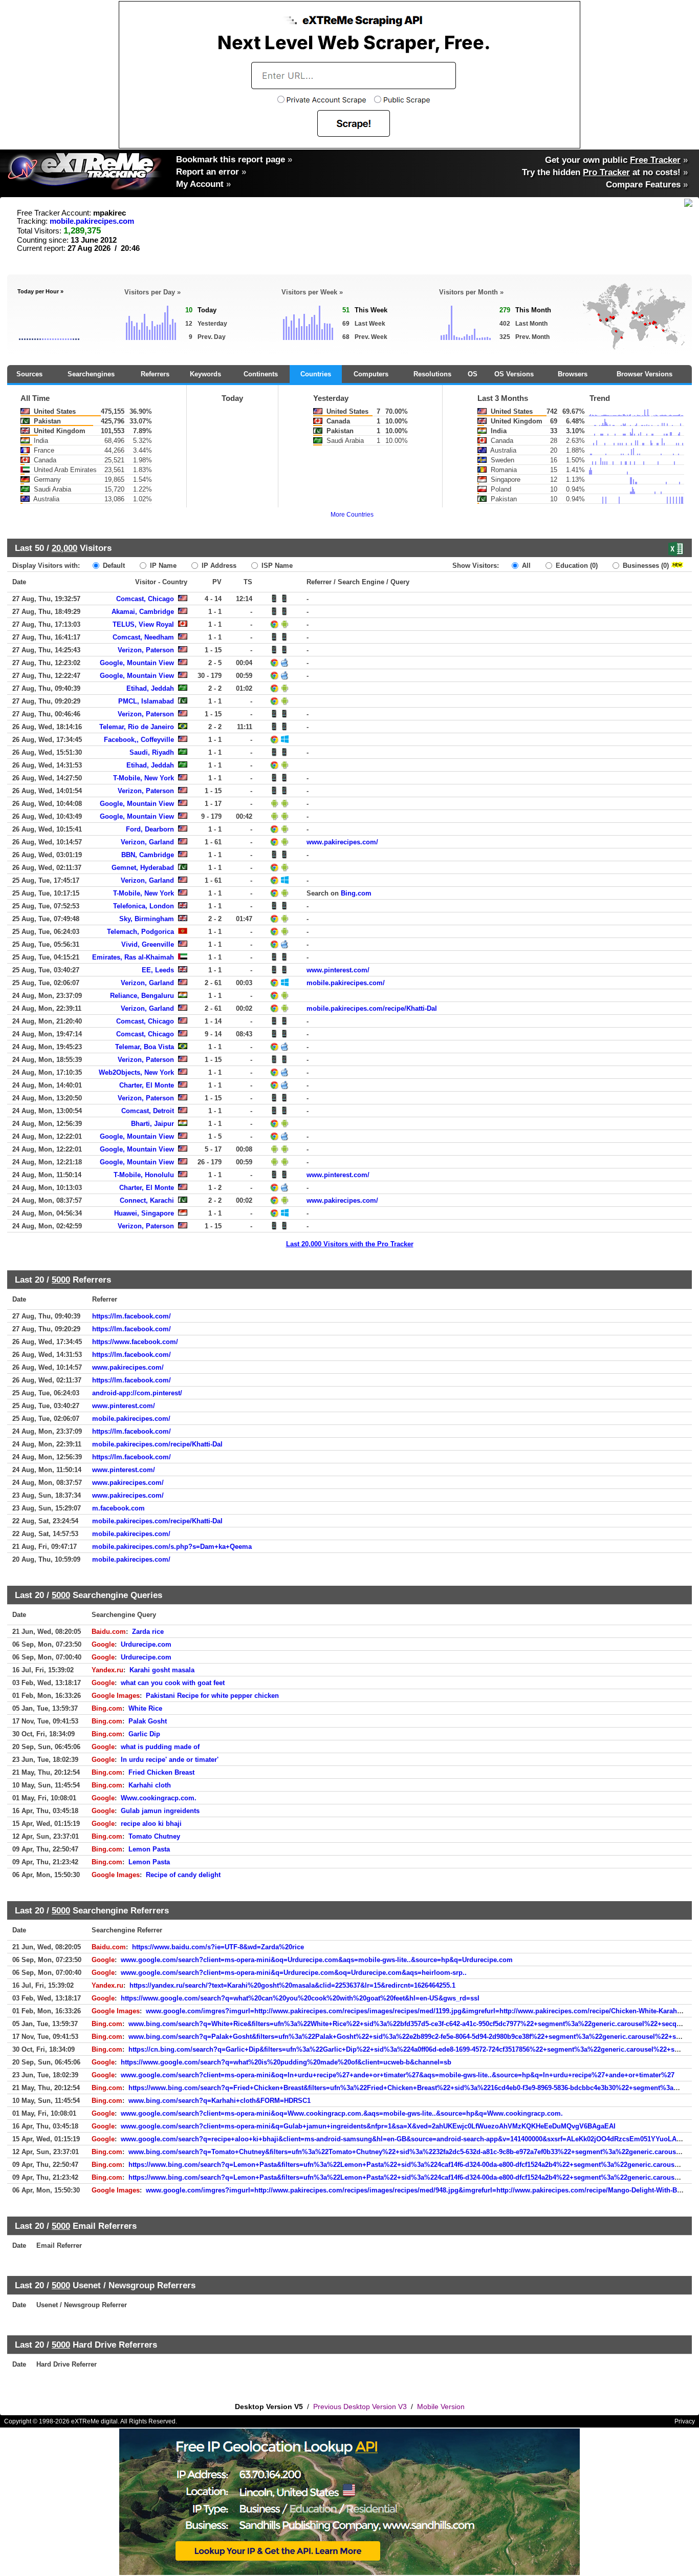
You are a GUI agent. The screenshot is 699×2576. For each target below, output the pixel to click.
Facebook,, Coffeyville (139, 740)
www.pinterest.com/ (338, 970)
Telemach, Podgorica (140, 932)
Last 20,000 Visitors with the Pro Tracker (350, 1244)
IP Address (218, 566)
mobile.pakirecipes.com (92, 221)
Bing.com (356, 893)
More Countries (352, 515)
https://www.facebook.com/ (135, 1342)
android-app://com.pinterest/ (137, 1393)
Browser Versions (645, 374)
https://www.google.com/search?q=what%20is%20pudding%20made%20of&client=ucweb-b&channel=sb (286, 2062)
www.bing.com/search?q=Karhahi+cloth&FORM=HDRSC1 (220, 2101)
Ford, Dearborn (150, 829)
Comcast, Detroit (148, 1111)
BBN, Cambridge (148, 855)
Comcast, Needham (143, 637)
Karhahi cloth (150, 1785)
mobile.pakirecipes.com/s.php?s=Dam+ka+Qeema (172, 1547)
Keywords (205, 374)
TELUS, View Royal (143, 624)
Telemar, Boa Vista (145, 1047)
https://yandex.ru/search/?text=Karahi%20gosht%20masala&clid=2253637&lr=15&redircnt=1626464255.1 (292, 1985)
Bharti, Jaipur (152, 1124)
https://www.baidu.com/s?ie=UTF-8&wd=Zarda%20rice (218, 1947)
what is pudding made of (160, 1747)
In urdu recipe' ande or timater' (170, 1760)
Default (113, 566)
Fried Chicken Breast (161, 1772)
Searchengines (91, 374)
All (525, 566)
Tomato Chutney (154, 1836)
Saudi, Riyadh (152, 752)
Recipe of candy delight (183, 1875)
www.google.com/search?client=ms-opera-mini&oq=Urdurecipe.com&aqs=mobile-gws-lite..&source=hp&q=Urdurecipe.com (317, 1960)
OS (473, 374)
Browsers (573, 374)
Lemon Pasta (149, 1849)
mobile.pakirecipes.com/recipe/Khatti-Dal (372, 1008)
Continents (261, 374)
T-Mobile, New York (144, 778)
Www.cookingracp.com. (159, 1798)
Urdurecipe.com (146, 1644)
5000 (61, 1280)
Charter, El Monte (147, 1085)
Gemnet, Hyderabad (143, 868)
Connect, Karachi (147, 1200)
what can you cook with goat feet (173, 1683)
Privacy (685, 2421)
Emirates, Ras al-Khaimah (133, 957)
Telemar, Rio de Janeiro (137, 727)
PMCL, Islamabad (146, 701)
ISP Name (276, 566)
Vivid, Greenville (148, 944)
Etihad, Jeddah (150, 688)
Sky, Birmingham (147, 919)
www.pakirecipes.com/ (342, 842)
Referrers (155, 374)
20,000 (64, 548)
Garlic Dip (144, 1734)
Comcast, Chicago (145, 599)
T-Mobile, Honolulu (144, 1175)
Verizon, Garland (147, 842)
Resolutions (432, 374)
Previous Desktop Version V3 (360, 2407)
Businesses (645, 566)
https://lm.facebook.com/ (132, 1316)
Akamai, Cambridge (143, 612)
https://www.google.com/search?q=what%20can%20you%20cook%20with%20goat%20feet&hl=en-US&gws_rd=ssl (300, 1998)
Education (576, 566)
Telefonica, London (144, 906)
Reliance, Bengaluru (142, 996)
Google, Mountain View (137, 663)
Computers (371, 374)
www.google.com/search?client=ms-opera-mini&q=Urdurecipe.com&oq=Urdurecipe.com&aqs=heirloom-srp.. (294, 1973)
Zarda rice (148, 1632)
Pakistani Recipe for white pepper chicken (212, 1696)
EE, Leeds (158, 970)
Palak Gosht (148, 1721)
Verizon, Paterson (146, 650)
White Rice (145, 1708)
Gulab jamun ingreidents (160, 1811)
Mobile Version (441, 2407)
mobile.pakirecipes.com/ (346, 983)
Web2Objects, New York (136, 1072)
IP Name (162, 566)
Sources (29, 374)
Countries (316, 374)
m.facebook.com (118, 1508)
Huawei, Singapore (144, 1213)
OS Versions (514, 374)
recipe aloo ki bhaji (151, 1824)
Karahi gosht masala (162, 1670)
